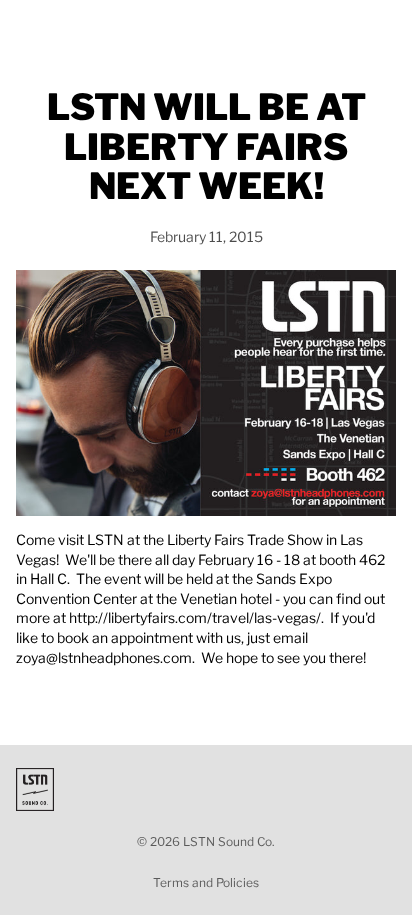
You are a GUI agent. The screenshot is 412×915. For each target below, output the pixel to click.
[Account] (344, 30)
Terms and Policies (206, 882)
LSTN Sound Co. (229, 841)
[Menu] (23, 30)
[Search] (66, 30)
